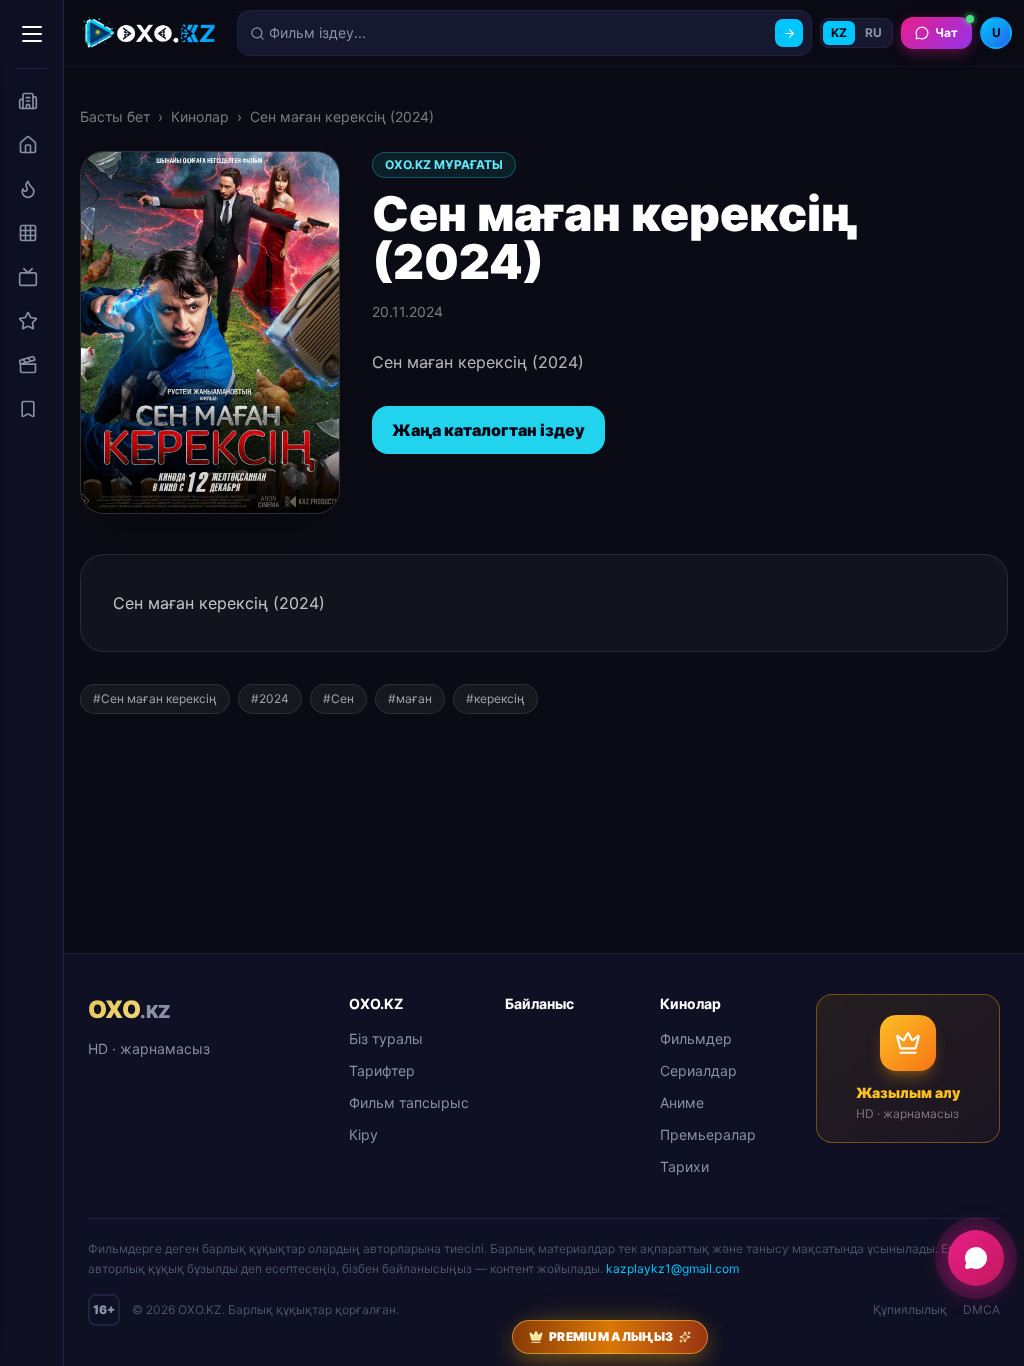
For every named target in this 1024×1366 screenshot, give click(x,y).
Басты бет (115, 116)
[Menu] (32, 34)
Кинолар (200, 116)
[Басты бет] (28, 145)
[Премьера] (28, 189)
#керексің (495, 698)
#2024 (270, 698)
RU (873, 32)
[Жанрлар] (28, 233)
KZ (839, 32)
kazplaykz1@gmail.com (672, 1268)
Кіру (363, 1134)
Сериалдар (698, 1070)
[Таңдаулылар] (28, 409)
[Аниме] (28, 321)
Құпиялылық (910, 1309)
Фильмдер (696, 1038)
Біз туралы (386, 1038)
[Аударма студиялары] (28, 101)
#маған (410, 698)
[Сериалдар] (28, 277)
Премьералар (708, 1134)
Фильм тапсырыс (409, 1102)
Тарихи (684, 1166)
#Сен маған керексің (155, 698)
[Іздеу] (789, 33)
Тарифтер (382, 1070)
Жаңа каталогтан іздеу (488, 430)
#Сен (338, 698)
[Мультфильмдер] (28, 365)
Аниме (682, 1102)
